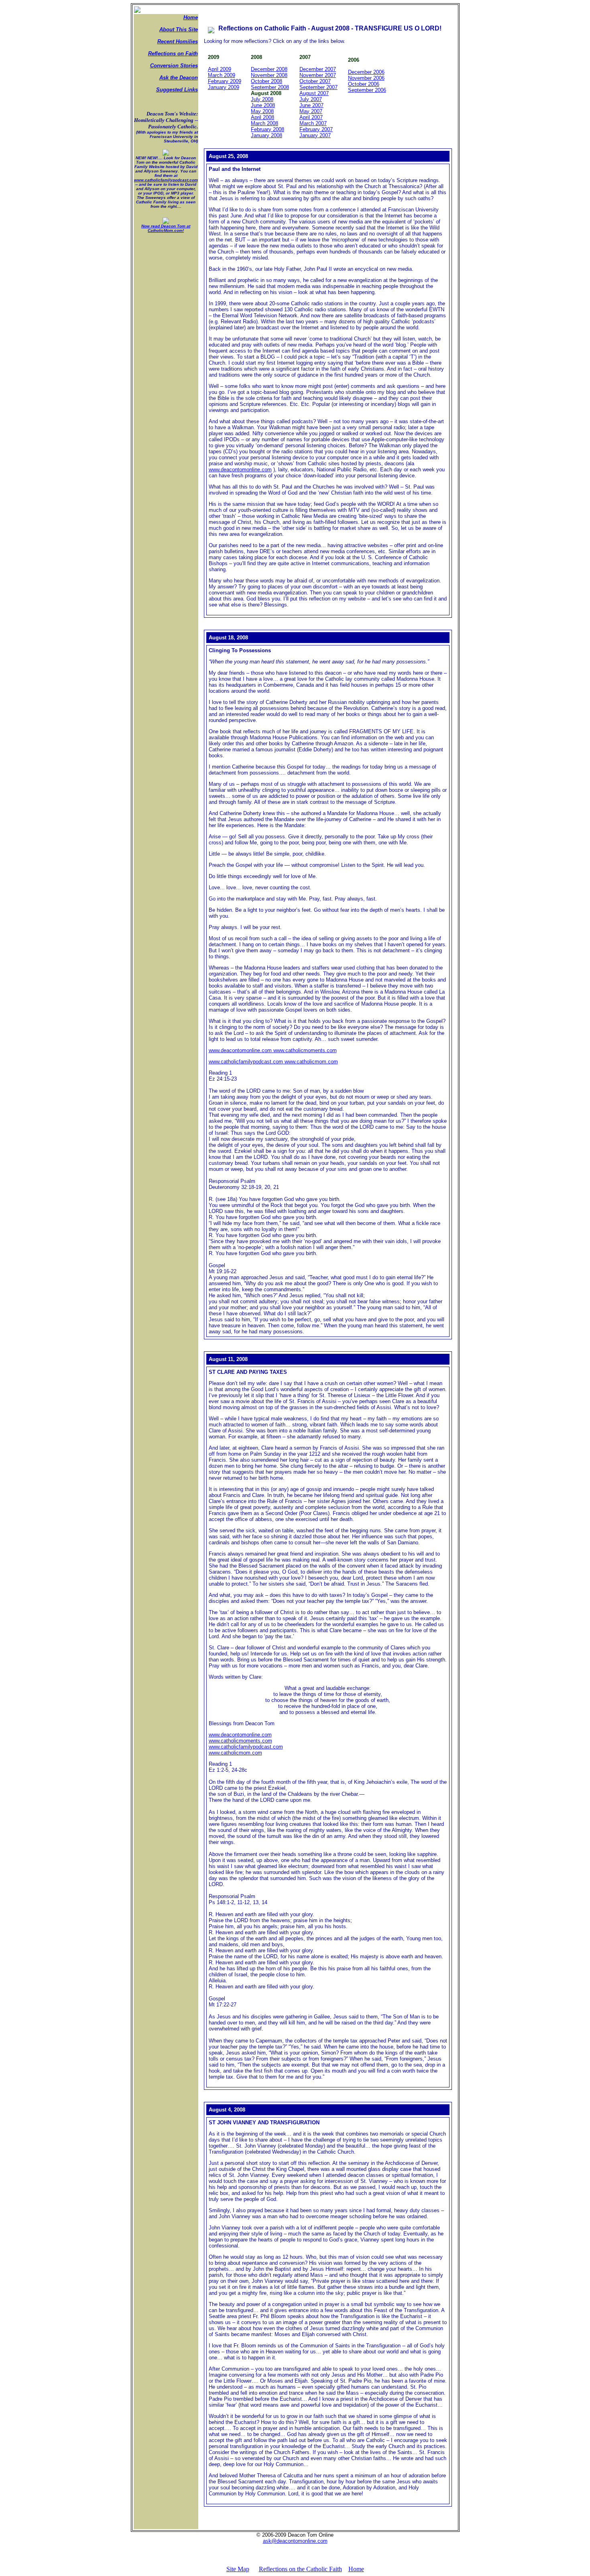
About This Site (179, 29)
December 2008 (269, 69)
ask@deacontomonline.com (295, 2541)
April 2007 (311, 117)
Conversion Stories (174, 66)
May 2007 (311, 111)
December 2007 (318, 69)
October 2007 (315, 81)
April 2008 (262, 117)
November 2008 (269, 75)
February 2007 (316, 129)
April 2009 (220, 69)
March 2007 (313, 123)
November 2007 (318, 75)
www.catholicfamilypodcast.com (166, 180)
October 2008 (267, 81)
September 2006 (367, 90)
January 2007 (315, 135)
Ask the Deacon (179, 78)
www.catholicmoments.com (304, 1050)
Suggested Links (177, 90)
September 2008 (270, 87)
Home (191, 17)
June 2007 (311, 105)
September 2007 (318, 87)
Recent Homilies (178, 42)
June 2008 (263, 105)
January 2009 (224, 87)
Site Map (238, 2569)
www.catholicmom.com (310, 1062)
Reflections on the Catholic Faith (300, 2569)
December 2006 (366, 72)
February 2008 (268, 129)
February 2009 (225, 81)
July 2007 (311, 99)
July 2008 (262, 99)
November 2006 (366, 78)
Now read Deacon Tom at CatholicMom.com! (166, 228)
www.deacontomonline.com (240, 470)
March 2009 (222, 75)
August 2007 (314, 93)
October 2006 (364, 84)
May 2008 (262, 111)
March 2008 (264, 123)
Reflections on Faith (173, 54)
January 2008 (267, 135)
